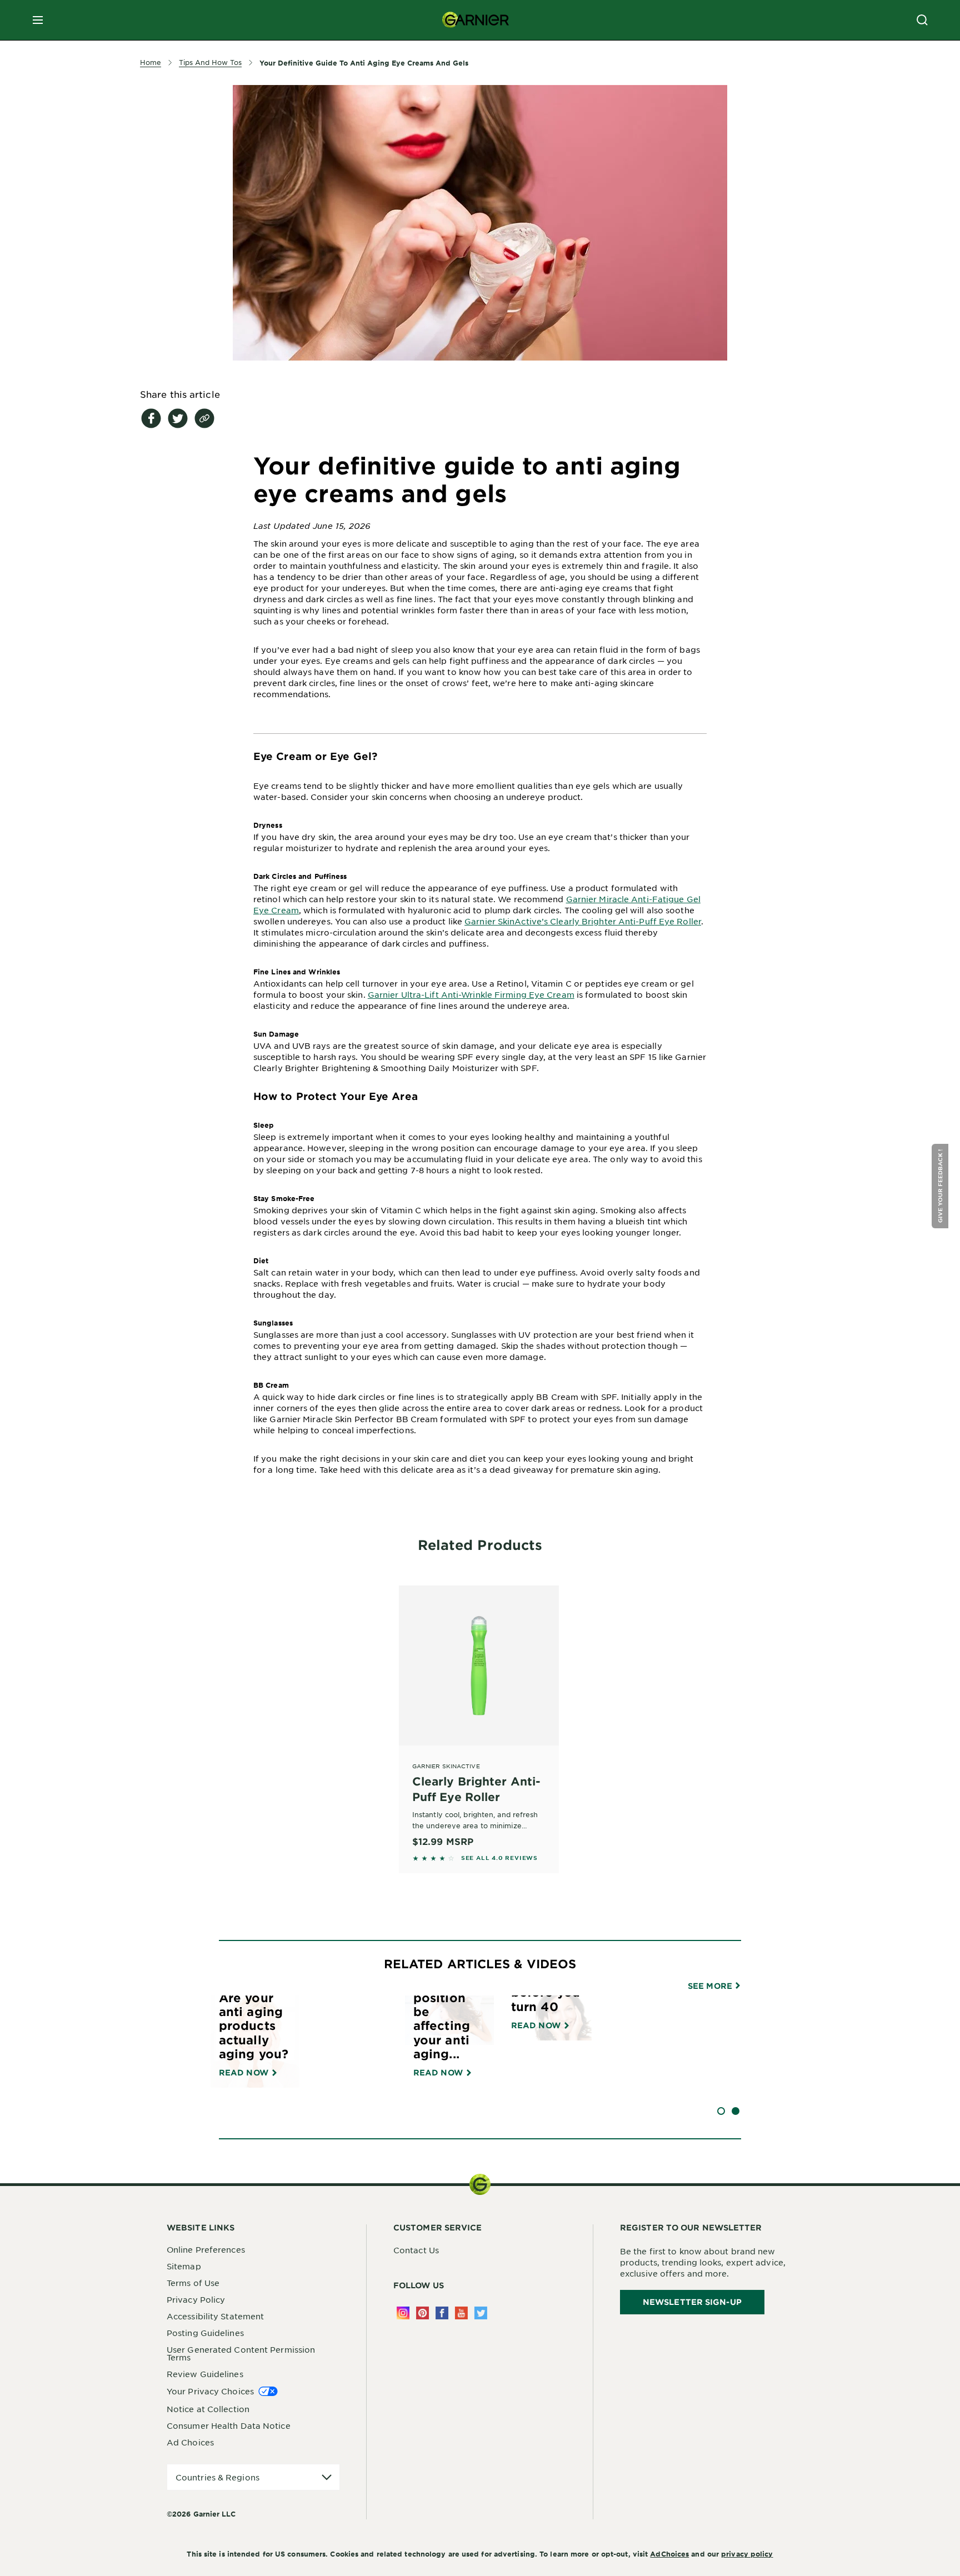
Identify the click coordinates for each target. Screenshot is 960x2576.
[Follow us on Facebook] (442, 2313)
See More (711, 1986)
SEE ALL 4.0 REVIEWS (499, 1858)
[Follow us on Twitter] (481, 2313)
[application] (253, 2477)
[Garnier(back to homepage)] (476, 20)
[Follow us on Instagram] (403, 2313)
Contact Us (416, 2250)
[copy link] (204, 418)
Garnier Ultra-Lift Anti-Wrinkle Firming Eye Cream (471, 994)
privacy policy (747, 2554)
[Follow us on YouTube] (461, 2313)
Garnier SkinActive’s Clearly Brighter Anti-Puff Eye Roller (583, 921)
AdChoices (669, 2554)
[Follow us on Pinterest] (422, 2313)
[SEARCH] (922, 20)
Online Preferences (206, 2249)
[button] (941, 1186)
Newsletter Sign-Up (692, 2302)
